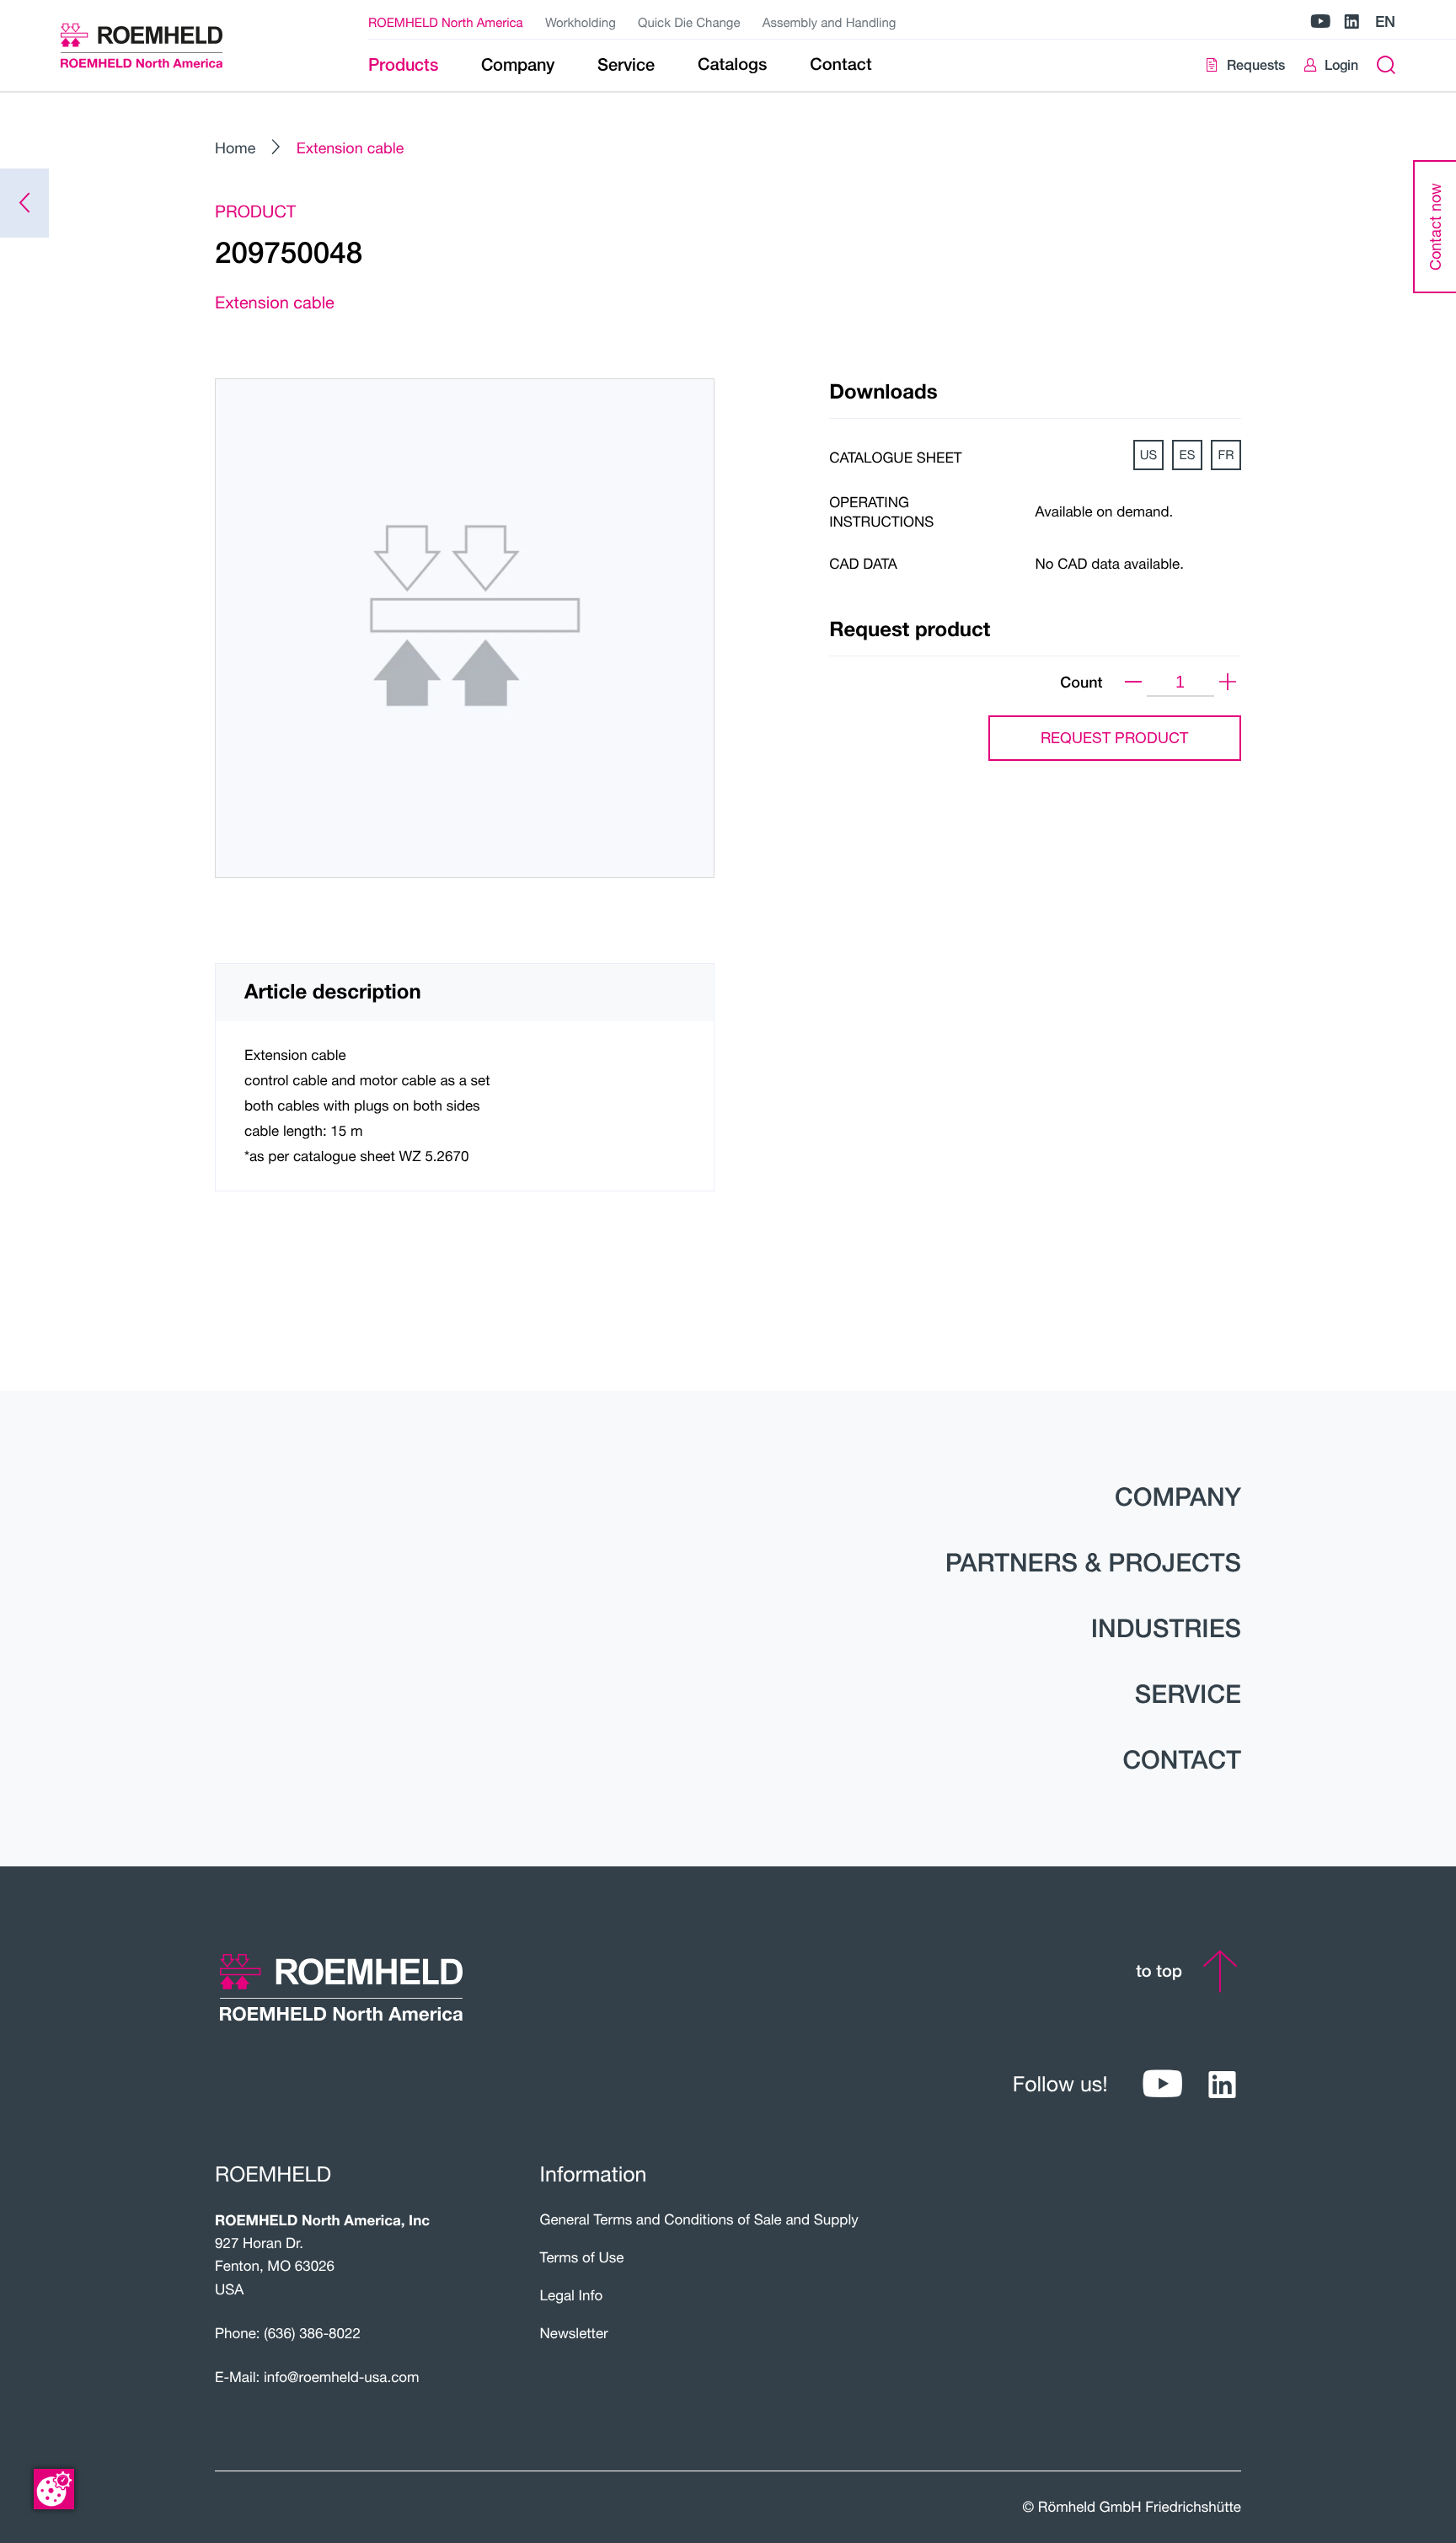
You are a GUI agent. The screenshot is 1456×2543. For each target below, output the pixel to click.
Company (1178, 1496)
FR (1226, 455)
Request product (1114, 737)
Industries (1166, 1628)
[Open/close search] (1386, 65)
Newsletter (574, 2333)
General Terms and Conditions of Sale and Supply (699, 2219)
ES (1188, 455)
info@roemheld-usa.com (342, 2377)
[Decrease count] (1133, 683)
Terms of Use (582, 2257)
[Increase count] (1228, 683)
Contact (1182, 1759)
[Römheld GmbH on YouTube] (1320, 22)
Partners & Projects (1093, 1562)
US (1149, 455)
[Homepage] (163, 45)
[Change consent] (54, 2489)
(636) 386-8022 (312, 2333)
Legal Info (572, 2295)
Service (1188, 1694)
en (1385, 21)
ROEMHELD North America (446, 23)
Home (235, 147)
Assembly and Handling (830, 23)
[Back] (24, 203)
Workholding (581, 23)
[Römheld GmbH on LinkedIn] (1352, 22)
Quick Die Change (689, 23)
